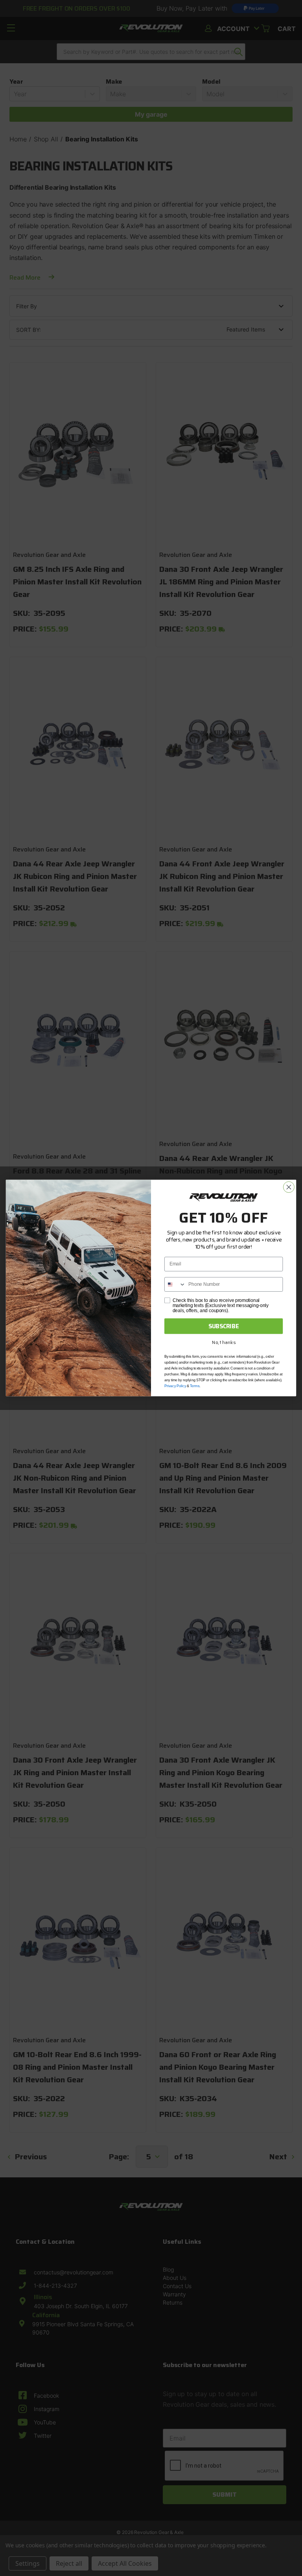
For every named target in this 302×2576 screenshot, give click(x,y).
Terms (195, 1386)
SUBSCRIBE (224, 1326)
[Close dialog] (289, 1187)
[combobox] (175, 1284)
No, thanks (224, 1342)
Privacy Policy (175, 1386)
